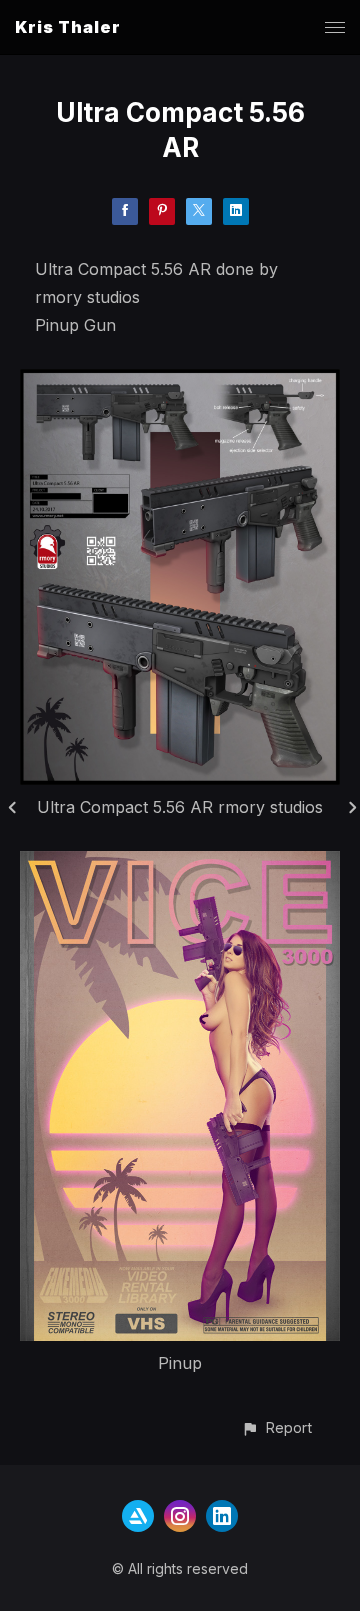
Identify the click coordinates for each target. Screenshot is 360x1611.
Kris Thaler (68, 27)
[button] (276, 1427)
